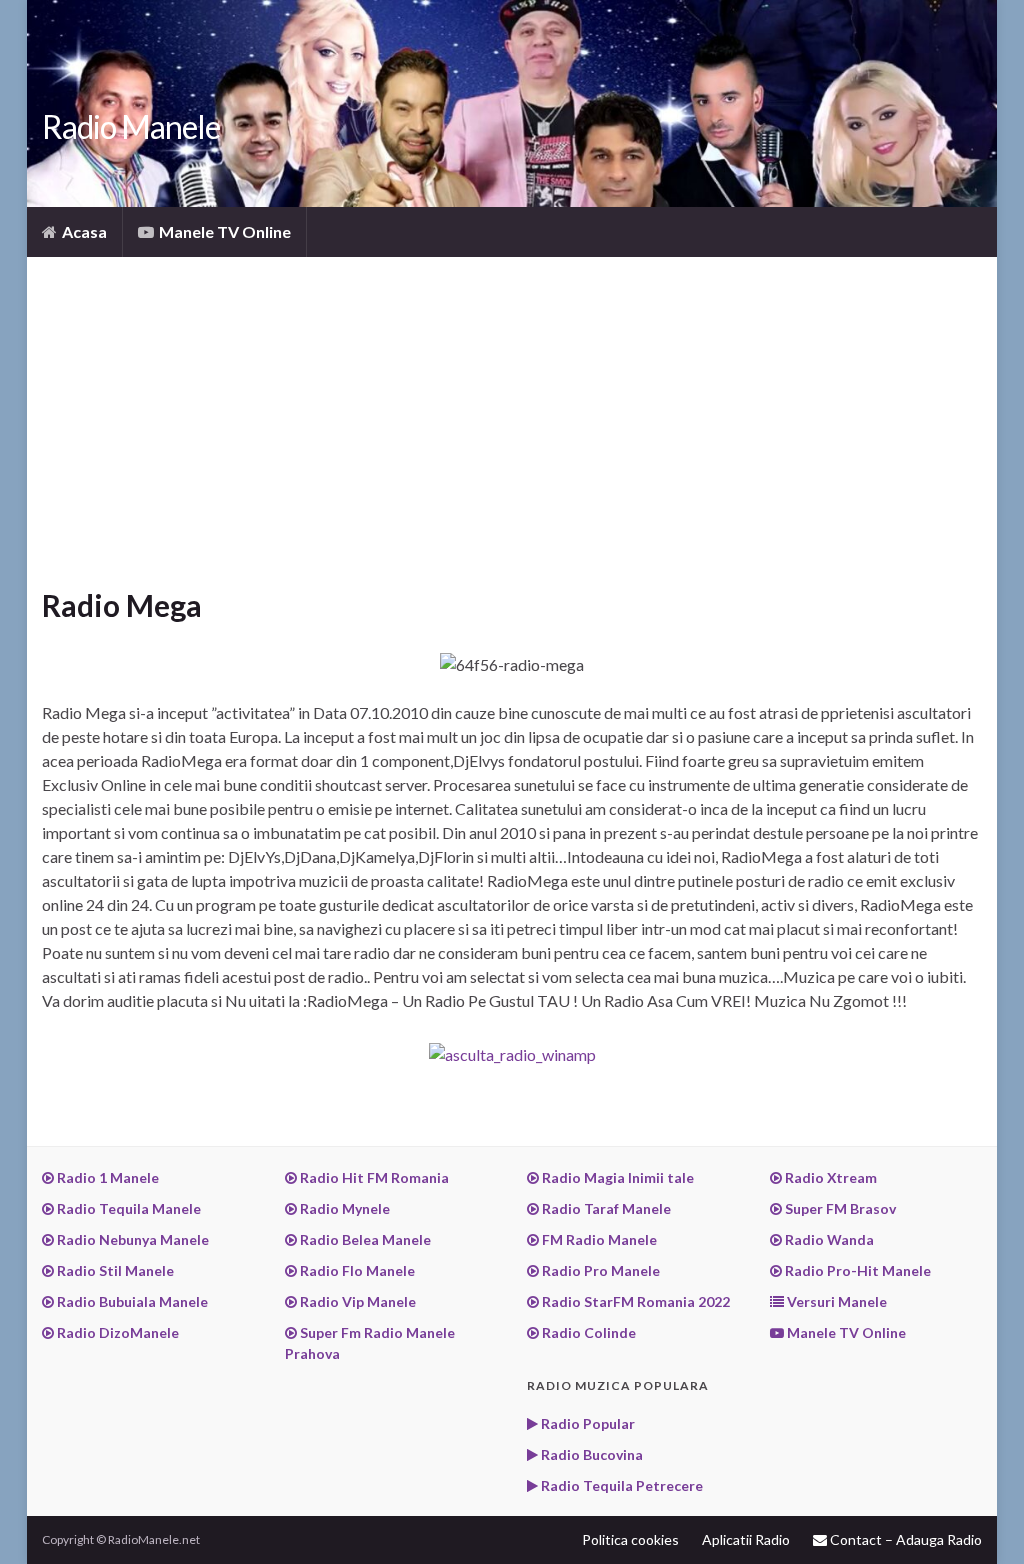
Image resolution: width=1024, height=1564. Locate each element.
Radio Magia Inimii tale (616, 1177)
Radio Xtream (829, 1177)
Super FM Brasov (839, 1208)
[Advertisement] (512, 437)
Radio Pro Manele (599, 1270)
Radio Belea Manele (364, 1239)
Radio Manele (131, 126)
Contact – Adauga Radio (904, 1539)
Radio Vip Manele (356, 1301)
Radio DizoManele (116, 1332)
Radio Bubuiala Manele (131, 1301)
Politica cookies (630, 1539)
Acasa (83, 231)
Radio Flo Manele (356, 1270)
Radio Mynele (343, 1208)
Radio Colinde (587, 1332)
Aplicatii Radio (746, 1539)
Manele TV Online (223, 231)
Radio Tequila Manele (127, 1208)
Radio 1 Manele (106, 1177)
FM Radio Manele (598, 1239)
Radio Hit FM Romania (373, 1177)
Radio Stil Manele (114, 1270)
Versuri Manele (835, 1301)
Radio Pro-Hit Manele (856, 1270)
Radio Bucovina (590, 1454)
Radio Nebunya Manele (131, 1239)
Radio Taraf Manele (605, 1208)
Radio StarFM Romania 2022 (634, 1301)
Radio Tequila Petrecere (620, 1485)
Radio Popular (586, 1423)
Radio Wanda (828, 1239)
